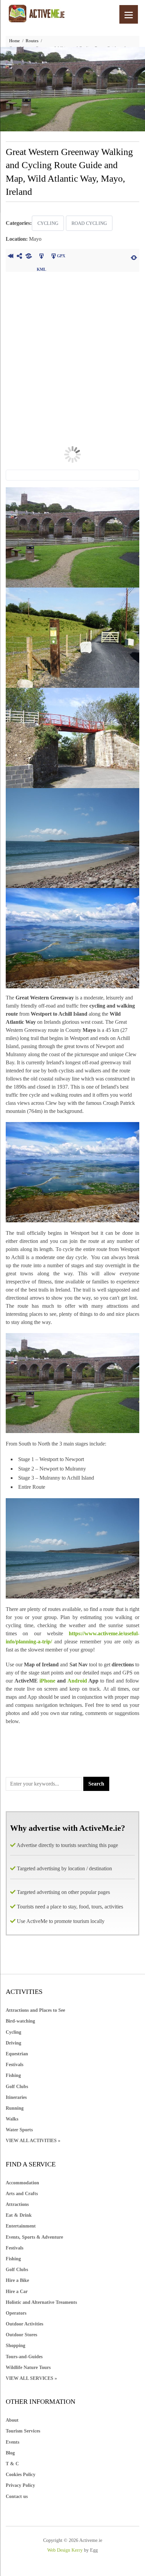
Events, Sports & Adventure (34, 2237)
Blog (10, 2453)
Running (15, 2108)
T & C (12, 2464)
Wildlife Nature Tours (28, 2367)
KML (41, 257)
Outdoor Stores (21, 2335)
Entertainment (21, 2226)
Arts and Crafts (22, 2194)
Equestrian (17, 2054)
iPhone (47, 1681)
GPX (61, 256)
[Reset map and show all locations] (134, 257)
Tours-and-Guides (24, 2357)
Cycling (48, 223)
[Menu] (129, 14)
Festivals (14, 2065)
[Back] (10, 257)
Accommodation (22, 2183)
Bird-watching (20, 2021)
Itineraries (16, 2097)
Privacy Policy (20, 2485)
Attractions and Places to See (35, 2010)
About (12, 2420)
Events (12, 2442)
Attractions (17, 2204)
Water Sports (19, 2130)
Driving (13, 2043)
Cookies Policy (21, 2475)
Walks (12, 2119)
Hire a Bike (17, 2280)
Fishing (13, 2075)
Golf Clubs (17, 2087)
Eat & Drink (19, 2215)
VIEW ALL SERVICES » (31, 2378)
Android (78, 1681)
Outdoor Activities (24, 2324)
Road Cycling (89, 223)
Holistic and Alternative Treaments (41, 2302)
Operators (16, 2313)
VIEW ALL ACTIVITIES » (33, 2141)
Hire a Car (17, 2292)
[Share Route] (19, 257)
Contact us (17, 2496)
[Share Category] (28, 257)
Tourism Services (23, 2431)
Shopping (16, 2346)
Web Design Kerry (65, 2550)
